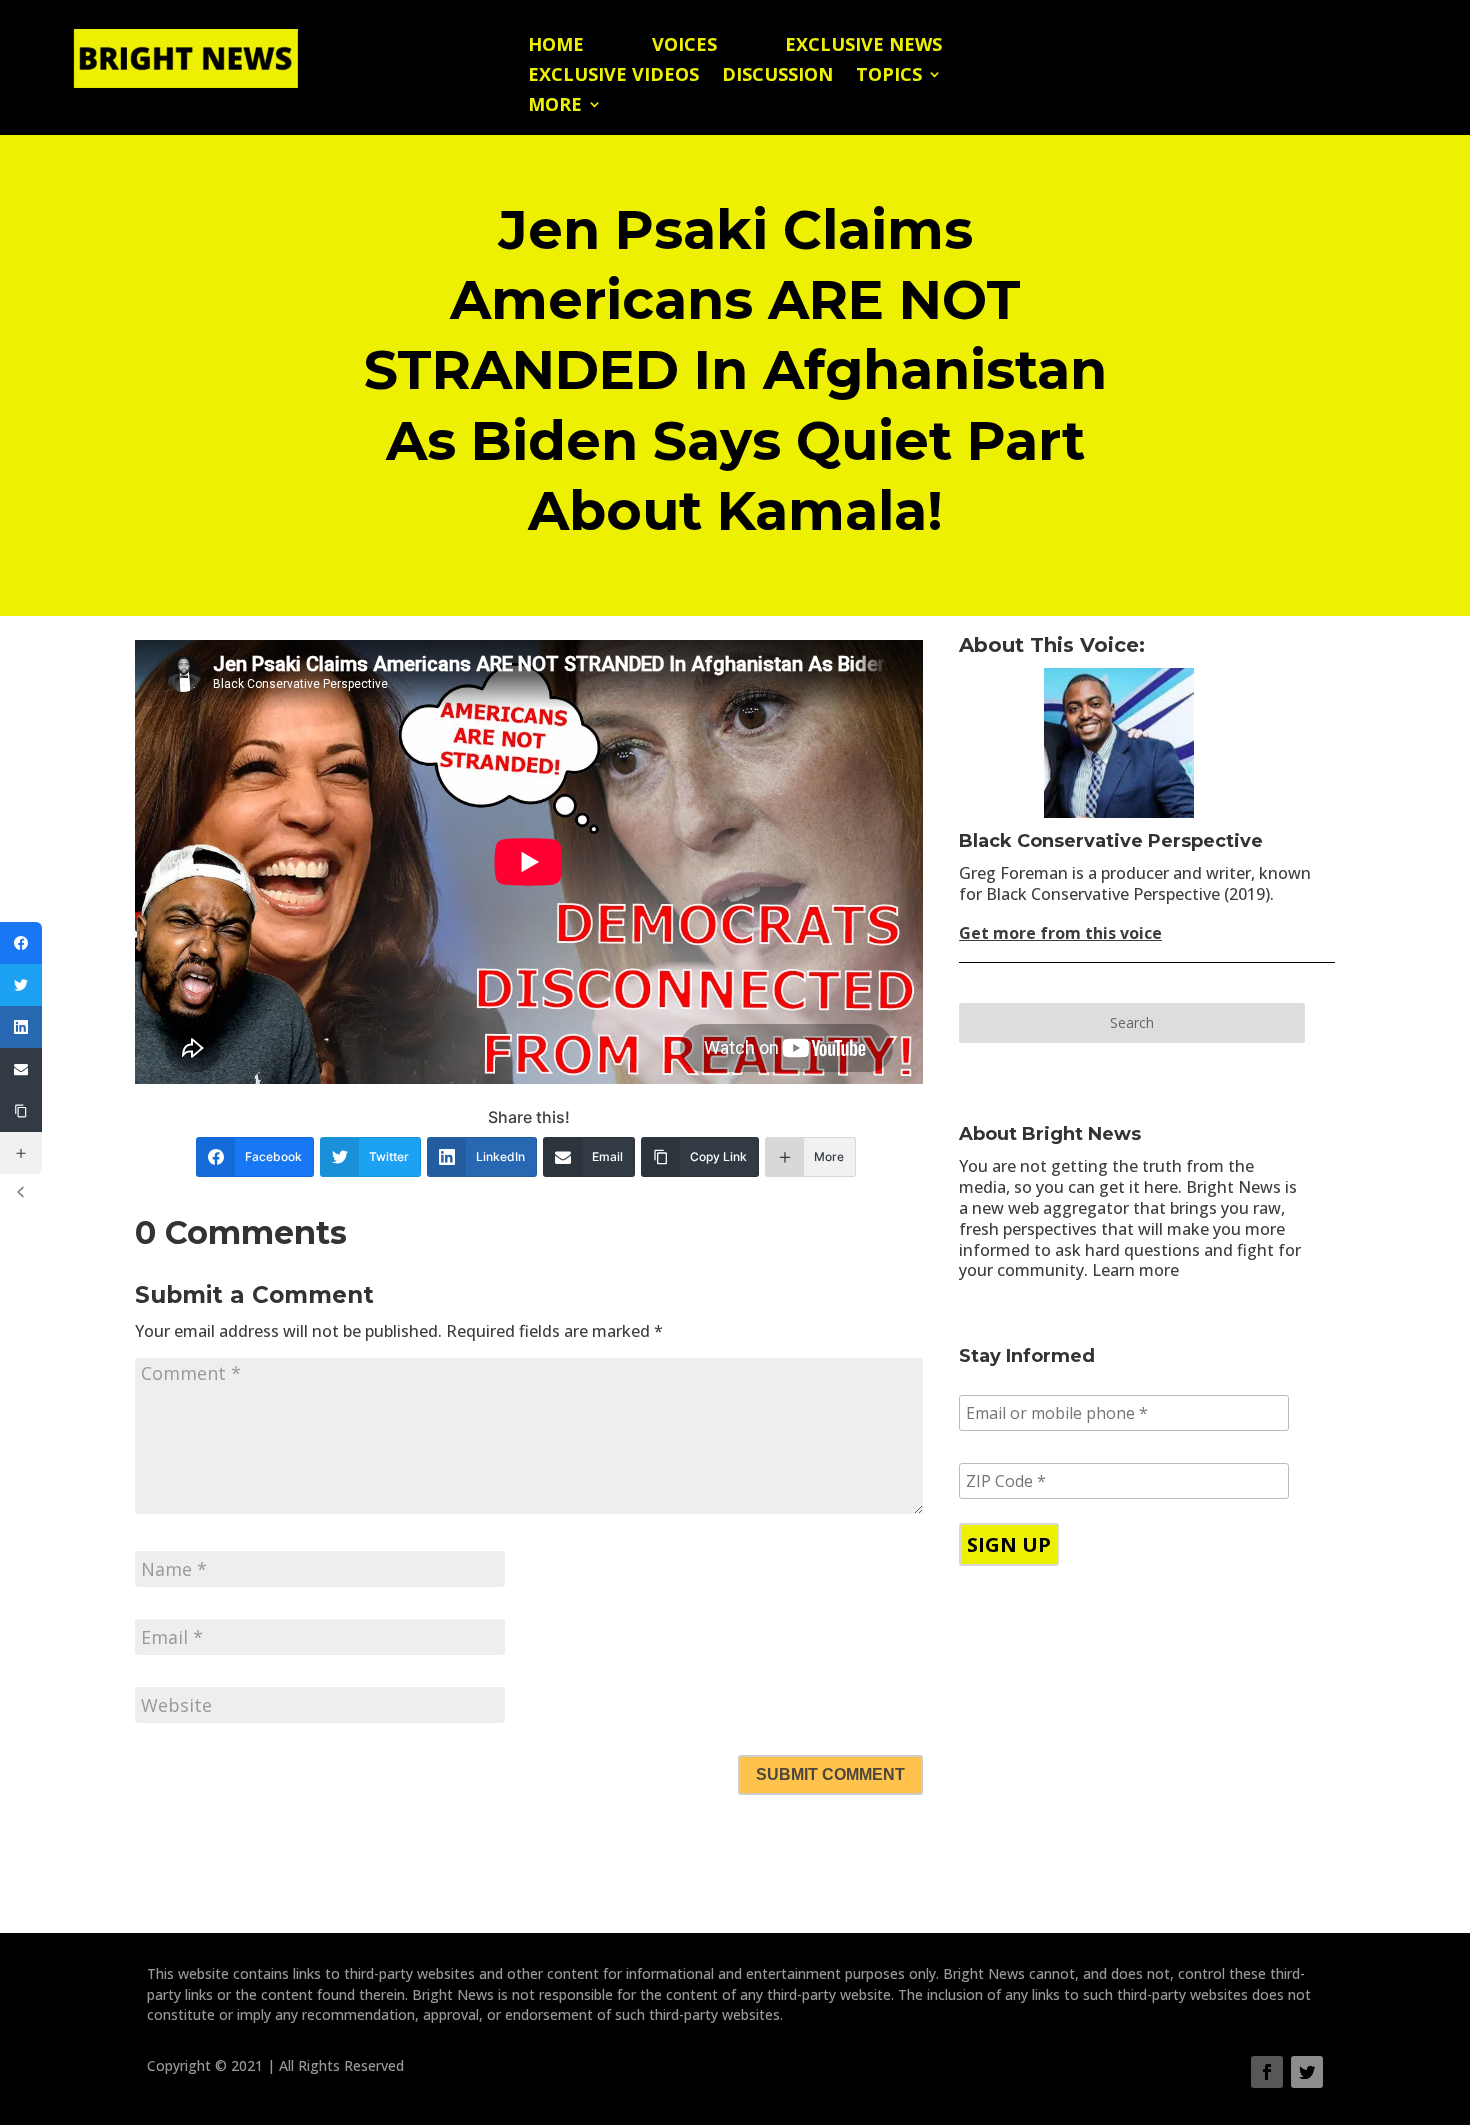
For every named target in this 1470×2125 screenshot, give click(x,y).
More (555, 106)
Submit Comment (830, 1774)
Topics (889, 76)
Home (556, 46)
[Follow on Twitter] (1307, 2072)
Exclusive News (863, 46)
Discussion (777, 76)
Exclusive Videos (613, 76)
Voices (684, 46)
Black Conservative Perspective (1111, 841)
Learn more (1135, 1270)
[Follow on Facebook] (1267, 2072)
